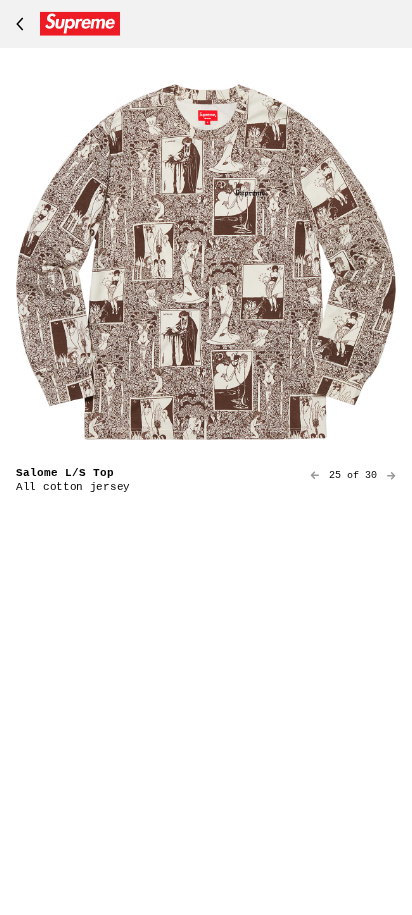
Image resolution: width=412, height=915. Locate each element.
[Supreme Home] (64, 24)
